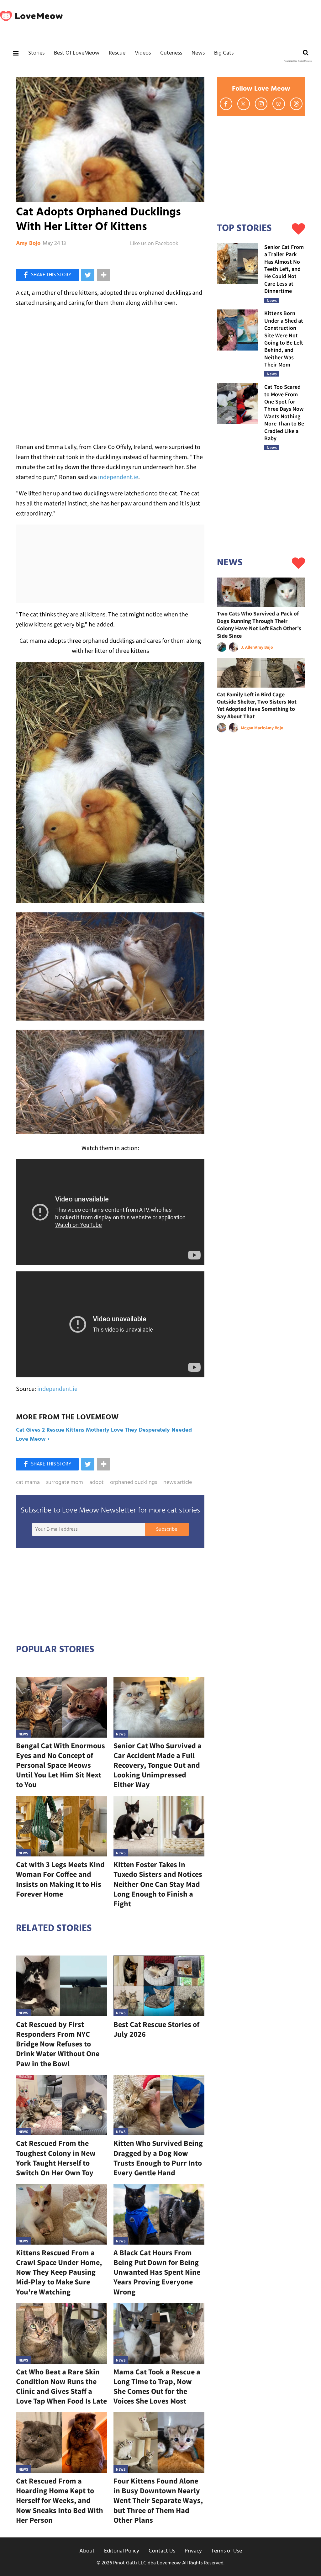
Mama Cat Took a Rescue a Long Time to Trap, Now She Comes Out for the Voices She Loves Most (157, 2386)
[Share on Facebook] (47, 275)
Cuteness (171, 53)
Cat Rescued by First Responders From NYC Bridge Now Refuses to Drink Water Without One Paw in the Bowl (58, 2044)
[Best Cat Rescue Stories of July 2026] (159, 1986)
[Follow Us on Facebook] (226, 104)
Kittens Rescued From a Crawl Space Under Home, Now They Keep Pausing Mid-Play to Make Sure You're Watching (59, 2272)
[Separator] (103, 275)
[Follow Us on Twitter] (244, 104)
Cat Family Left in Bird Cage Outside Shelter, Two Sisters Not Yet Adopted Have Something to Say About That (257, 705)
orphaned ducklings (134, 1483)
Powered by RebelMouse (298, 61)
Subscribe (167, 1529)
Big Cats (224, 53)
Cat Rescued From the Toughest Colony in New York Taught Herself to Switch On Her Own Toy (56, 2158)
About (87, 2551)
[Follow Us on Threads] (296, 104)
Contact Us (162, 2551)
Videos (143, 53)
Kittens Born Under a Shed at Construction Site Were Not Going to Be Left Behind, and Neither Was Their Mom (284, 339)
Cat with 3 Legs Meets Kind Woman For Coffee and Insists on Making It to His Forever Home (60, 1879)
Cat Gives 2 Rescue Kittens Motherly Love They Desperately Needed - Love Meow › (106, 1435)
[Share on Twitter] (88, 275)
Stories (36, 53)
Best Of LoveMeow (77, 53)
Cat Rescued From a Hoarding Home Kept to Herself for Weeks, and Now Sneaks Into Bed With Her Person (60, 2500)
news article (178, 1483)
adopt (97, 1483)
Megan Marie (253, 728)
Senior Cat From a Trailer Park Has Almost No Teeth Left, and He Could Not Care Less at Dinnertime (284, 269)
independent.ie (118, 477)
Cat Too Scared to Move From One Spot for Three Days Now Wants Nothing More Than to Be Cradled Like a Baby (284, 412)
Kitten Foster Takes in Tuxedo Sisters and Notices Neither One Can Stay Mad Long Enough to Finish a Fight (158, 1884)
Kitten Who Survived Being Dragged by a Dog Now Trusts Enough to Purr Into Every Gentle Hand (158, 2158)
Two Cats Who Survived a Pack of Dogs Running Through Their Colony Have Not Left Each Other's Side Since (259, 624)
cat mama (28, 1483)
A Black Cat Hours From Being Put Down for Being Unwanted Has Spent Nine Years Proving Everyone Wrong (157, 2272)
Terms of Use (227, 2551)
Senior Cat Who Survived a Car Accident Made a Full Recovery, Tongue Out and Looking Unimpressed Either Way (158, 1765)
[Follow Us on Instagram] (261, 104)
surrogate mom (65, 1483)
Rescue (117, 53)
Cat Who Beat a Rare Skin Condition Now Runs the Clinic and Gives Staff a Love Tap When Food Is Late (61, 2386)
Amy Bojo (28, 244)
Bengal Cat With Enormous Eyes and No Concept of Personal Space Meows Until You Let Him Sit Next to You (61, 1765)
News (198, 53)
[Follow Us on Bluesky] (279, 104)
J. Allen (248, 647)
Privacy (193, 2551)
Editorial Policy (122, 2551)
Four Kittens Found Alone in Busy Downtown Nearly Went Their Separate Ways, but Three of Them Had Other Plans (158, 2500)
